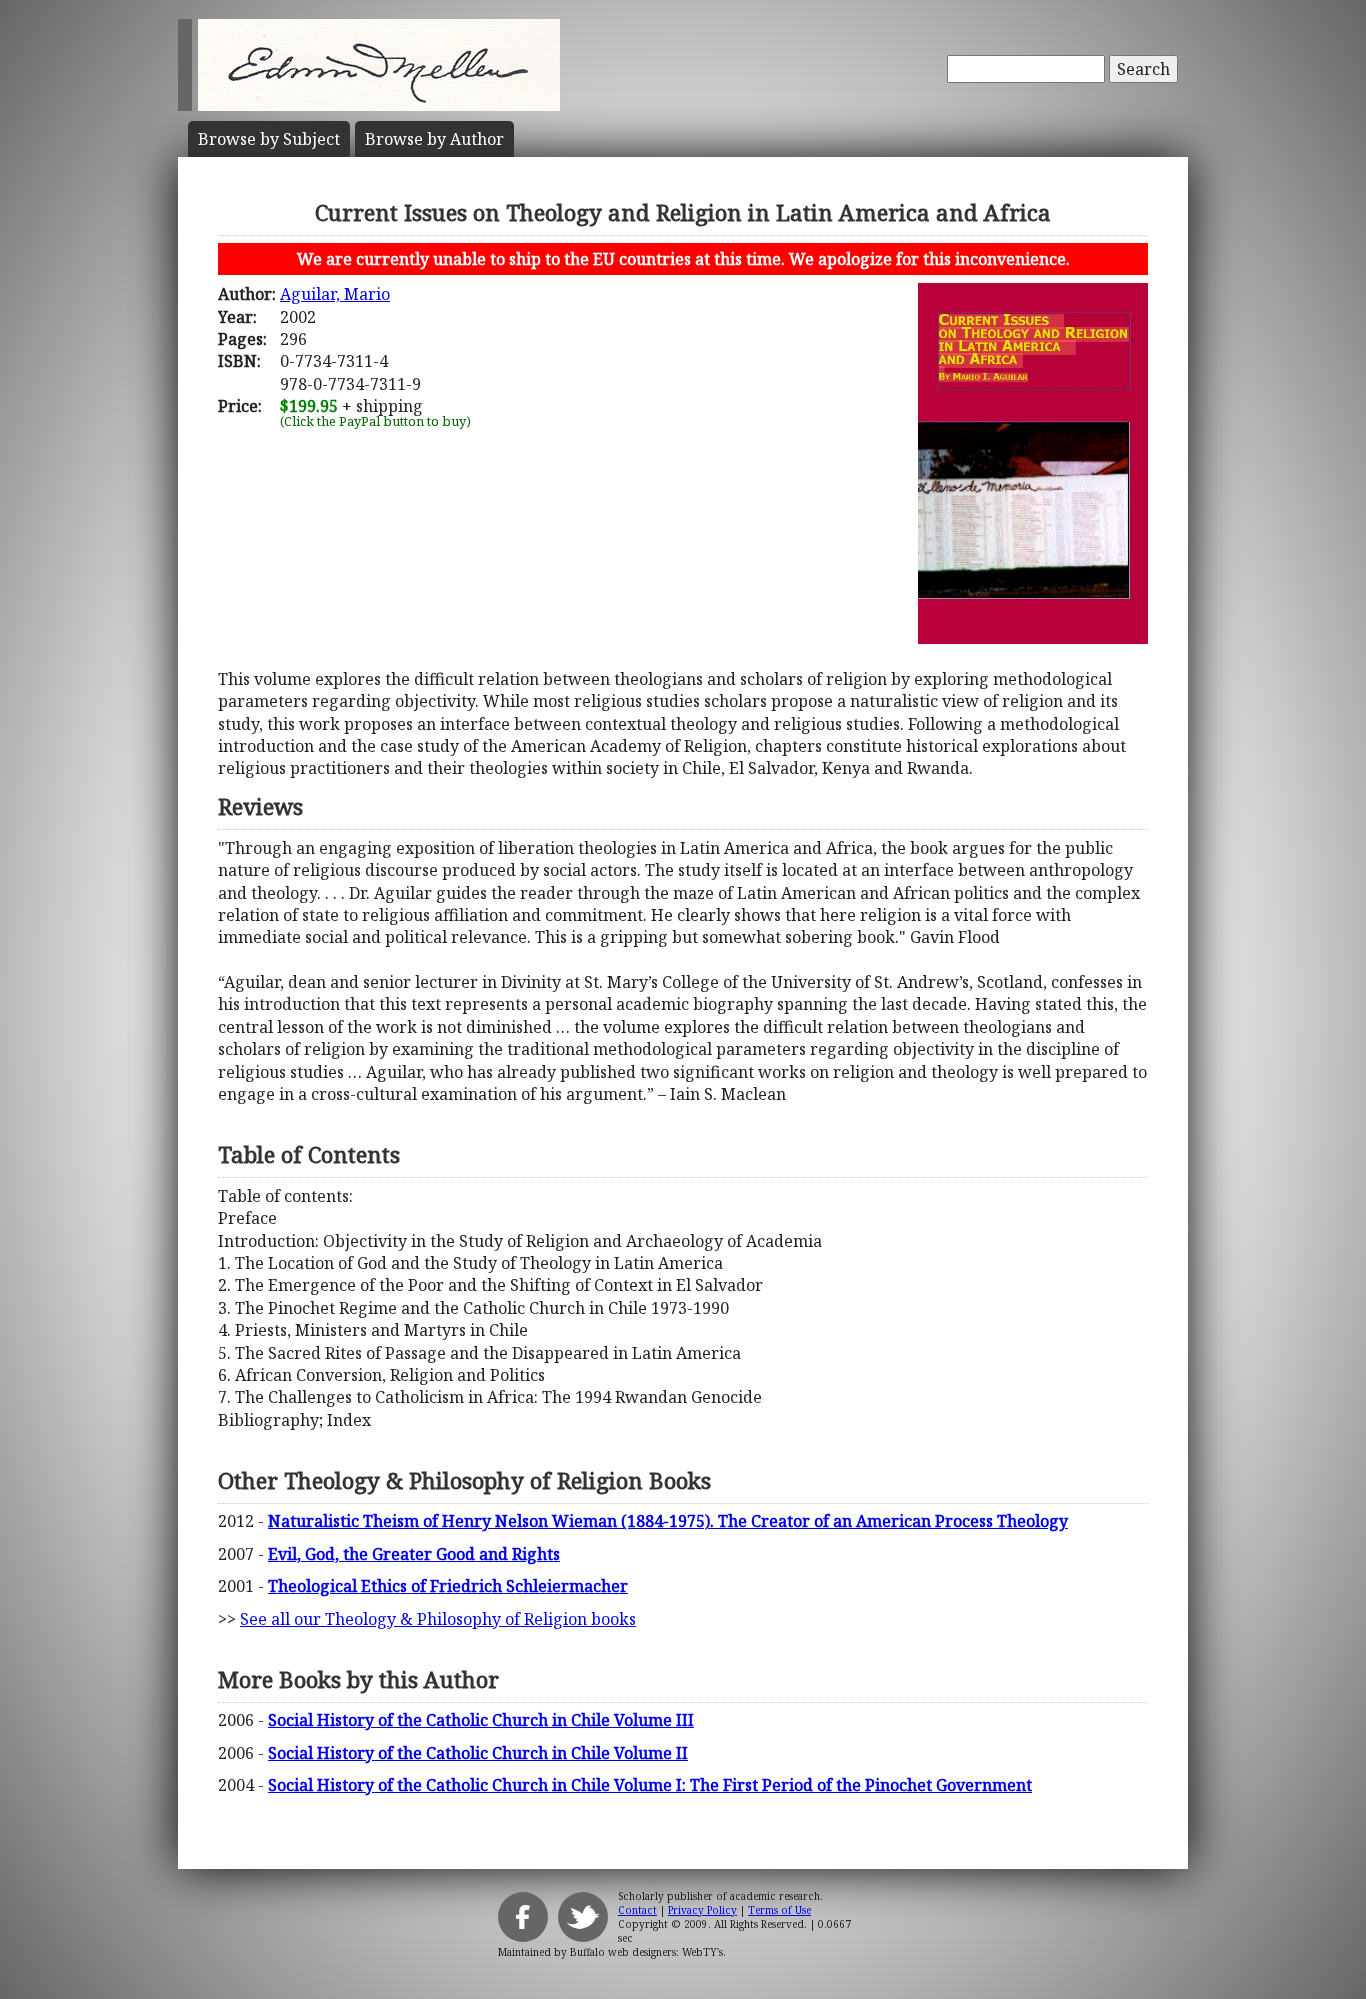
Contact (637, 1910)
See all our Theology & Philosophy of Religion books (438, 1619)
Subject (269, 139)
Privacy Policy (702, 1910)
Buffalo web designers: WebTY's (646, 1952)
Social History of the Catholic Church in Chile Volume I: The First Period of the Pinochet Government (650, 1785)
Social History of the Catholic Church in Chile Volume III (481, 1720)
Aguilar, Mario (335, 294)
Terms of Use (779, 1910)
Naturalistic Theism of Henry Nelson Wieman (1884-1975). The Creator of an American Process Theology (668, 1521)
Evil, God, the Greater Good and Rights (414, 1554)
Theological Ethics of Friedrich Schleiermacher (448, 1586)
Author (434, 139)
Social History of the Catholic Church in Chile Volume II (478, 1753)
